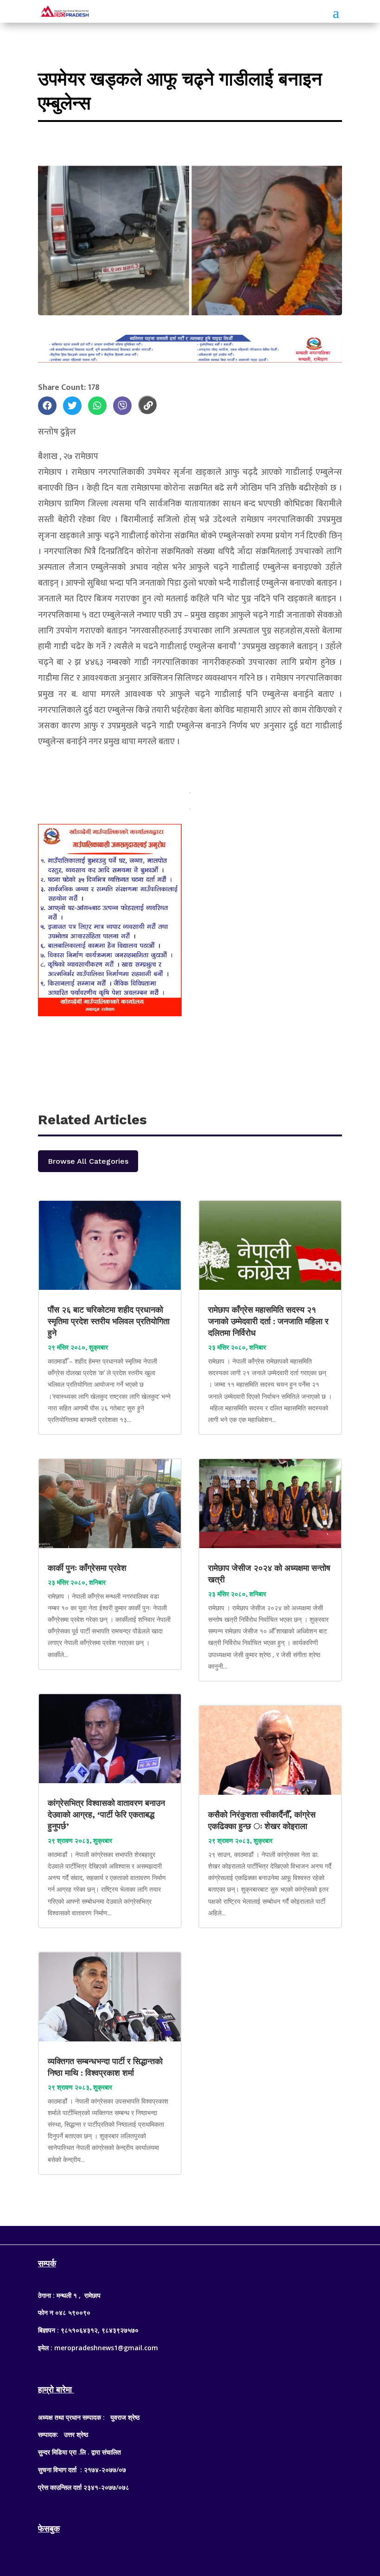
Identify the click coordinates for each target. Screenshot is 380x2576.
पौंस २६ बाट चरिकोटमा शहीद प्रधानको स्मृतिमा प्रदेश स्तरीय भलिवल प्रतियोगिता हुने (109, 1321)
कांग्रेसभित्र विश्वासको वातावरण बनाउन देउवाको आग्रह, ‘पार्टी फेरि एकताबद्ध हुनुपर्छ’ (106, 1814)
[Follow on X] (190, 2233)
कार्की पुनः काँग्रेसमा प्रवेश (88, 1568)
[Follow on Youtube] (209, 2233)
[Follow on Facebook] (171, 2233)
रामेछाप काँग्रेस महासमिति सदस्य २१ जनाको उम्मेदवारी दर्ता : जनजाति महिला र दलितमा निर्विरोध (268, 1321)
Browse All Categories (88, 1161)
